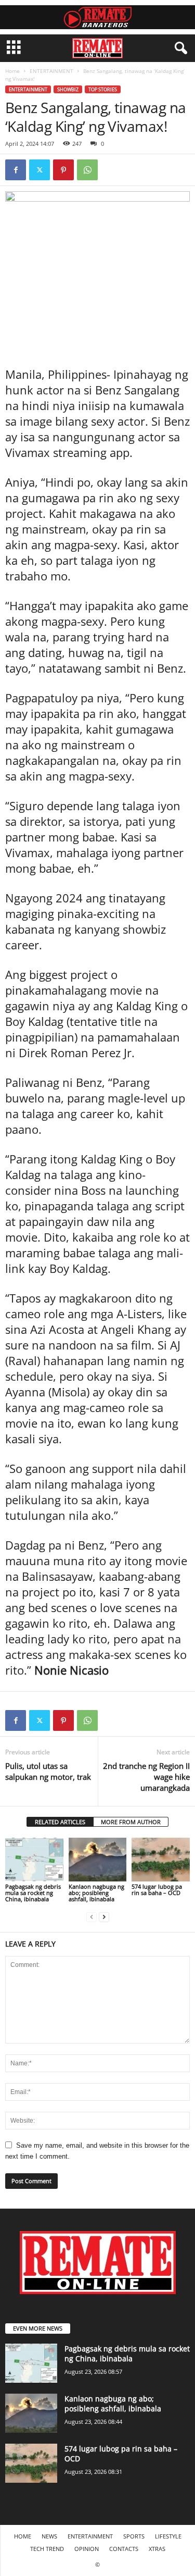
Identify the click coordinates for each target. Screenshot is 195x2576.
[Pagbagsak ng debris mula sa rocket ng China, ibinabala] (34, 1859)
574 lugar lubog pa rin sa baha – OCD (157, 1890)
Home (12, 71)
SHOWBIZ (68, 89)
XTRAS (157, 2549)
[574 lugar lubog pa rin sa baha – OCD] (161, 1859)
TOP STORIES (103, 89)
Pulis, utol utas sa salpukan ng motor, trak (48, 1771)
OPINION (87, 2549)
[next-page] (104, 1917)
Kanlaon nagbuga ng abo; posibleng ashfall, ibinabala (96, 1893)
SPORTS (134, 2536)
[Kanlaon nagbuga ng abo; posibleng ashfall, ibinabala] (98, 1859)
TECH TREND (47, 2549)
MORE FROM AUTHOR (131, 1822)
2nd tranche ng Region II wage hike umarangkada (146, 1777)
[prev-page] (92, 1917)
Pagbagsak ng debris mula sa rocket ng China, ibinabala (33, 1893)
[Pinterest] (63, 170)
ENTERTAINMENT (51, 71)
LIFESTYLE (168, 2536)
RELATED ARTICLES (60, 1822)
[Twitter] (40, 170)
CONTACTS (124, 2549)
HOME (23, 2536)
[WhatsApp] (87, 170)
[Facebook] (16, 170)
